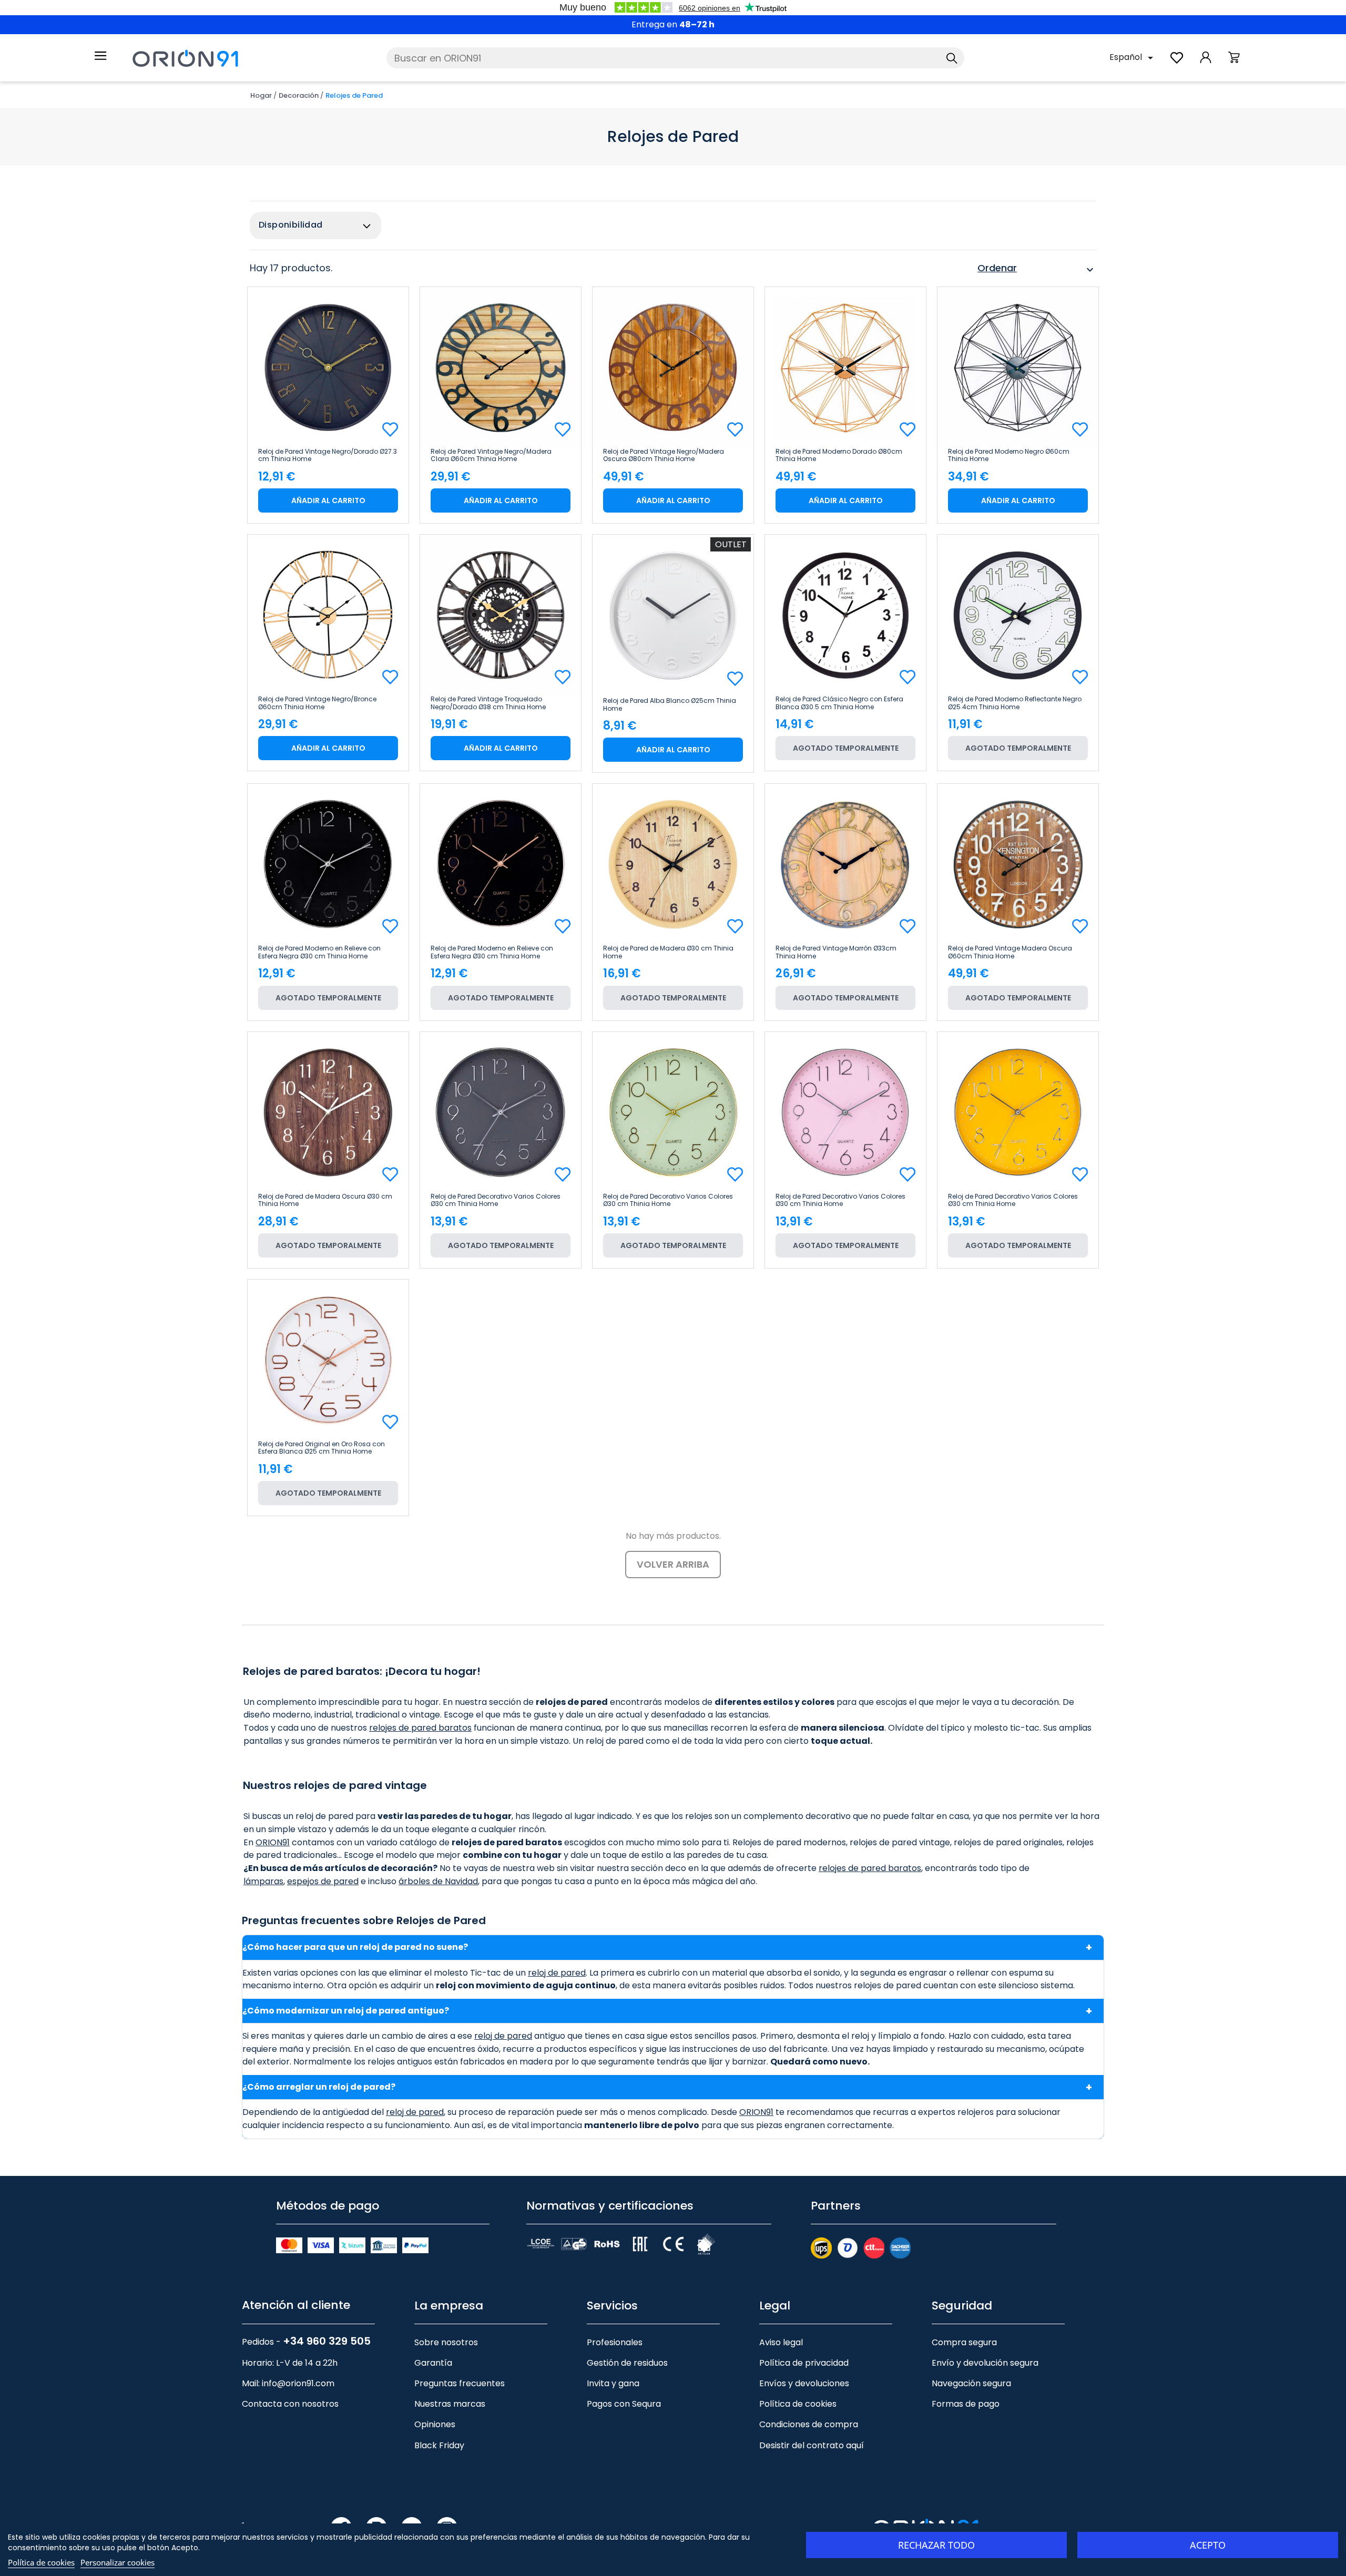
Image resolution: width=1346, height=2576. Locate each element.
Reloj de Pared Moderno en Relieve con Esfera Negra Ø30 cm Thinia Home (319, 952)
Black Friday (439, 2445)
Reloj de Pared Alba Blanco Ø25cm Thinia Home (670, 704)
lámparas (263, 1881)
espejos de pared (323, 1881)
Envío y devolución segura (985, 2363)
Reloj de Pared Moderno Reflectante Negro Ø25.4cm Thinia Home (1015, 703)
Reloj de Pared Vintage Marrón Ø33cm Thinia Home (836, 952)
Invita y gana (613, 2383)
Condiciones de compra (809, 2424)
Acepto (1208, 2545)
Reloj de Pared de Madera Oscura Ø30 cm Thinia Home (325, 1200)
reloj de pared (557, 1973)
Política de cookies (798, 2404)
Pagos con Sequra (624, 2404)
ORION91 (273, 1842)
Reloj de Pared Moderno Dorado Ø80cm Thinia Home (839, 455)
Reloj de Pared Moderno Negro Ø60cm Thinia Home (1009, 455)
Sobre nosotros (446, 2342)
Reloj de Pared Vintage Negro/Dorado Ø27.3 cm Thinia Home (328, 455)
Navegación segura (971, 2383)
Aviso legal (781, 2342)
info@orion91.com (298, 2383)
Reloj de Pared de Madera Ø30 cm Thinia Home (668, 952)
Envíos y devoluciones (804, 2383)
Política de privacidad (804, 2363)
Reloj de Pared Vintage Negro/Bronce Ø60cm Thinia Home (317, 703)
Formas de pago (966, 2404)
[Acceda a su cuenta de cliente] (1206, 63)
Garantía (433, 2363)
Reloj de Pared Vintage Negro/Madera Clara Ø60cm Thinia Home (491, 455)
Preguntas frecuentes (460, 2383)
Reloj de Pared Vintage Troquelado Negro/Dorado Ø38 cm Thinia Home (488, 703)
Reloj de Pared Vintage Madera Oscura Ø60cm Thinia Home (1010, 952)
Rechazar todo (936, 2545)
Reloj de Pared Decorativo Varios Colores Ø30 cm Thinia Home (496, 1200)
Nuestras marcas (450, 2404)
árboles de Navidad (438, 1881)
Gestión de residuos (627, 2363)
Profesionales (615, 2342)
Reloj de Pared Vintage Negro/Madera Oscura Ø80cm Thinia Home (664, 455)
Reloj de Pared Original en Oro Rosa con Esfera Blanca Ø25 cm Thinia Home (322, 1448)
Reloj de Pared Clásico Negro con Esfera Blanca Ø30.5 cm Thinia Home (839, 703)
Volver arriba (673, 1564)
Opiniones (435, 2424)
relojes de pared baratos (420, 1728)
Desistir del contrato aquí (812, 2445)
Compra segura (964, 2342)
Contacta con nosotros (290, 2404)
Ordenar (1037, 270)
